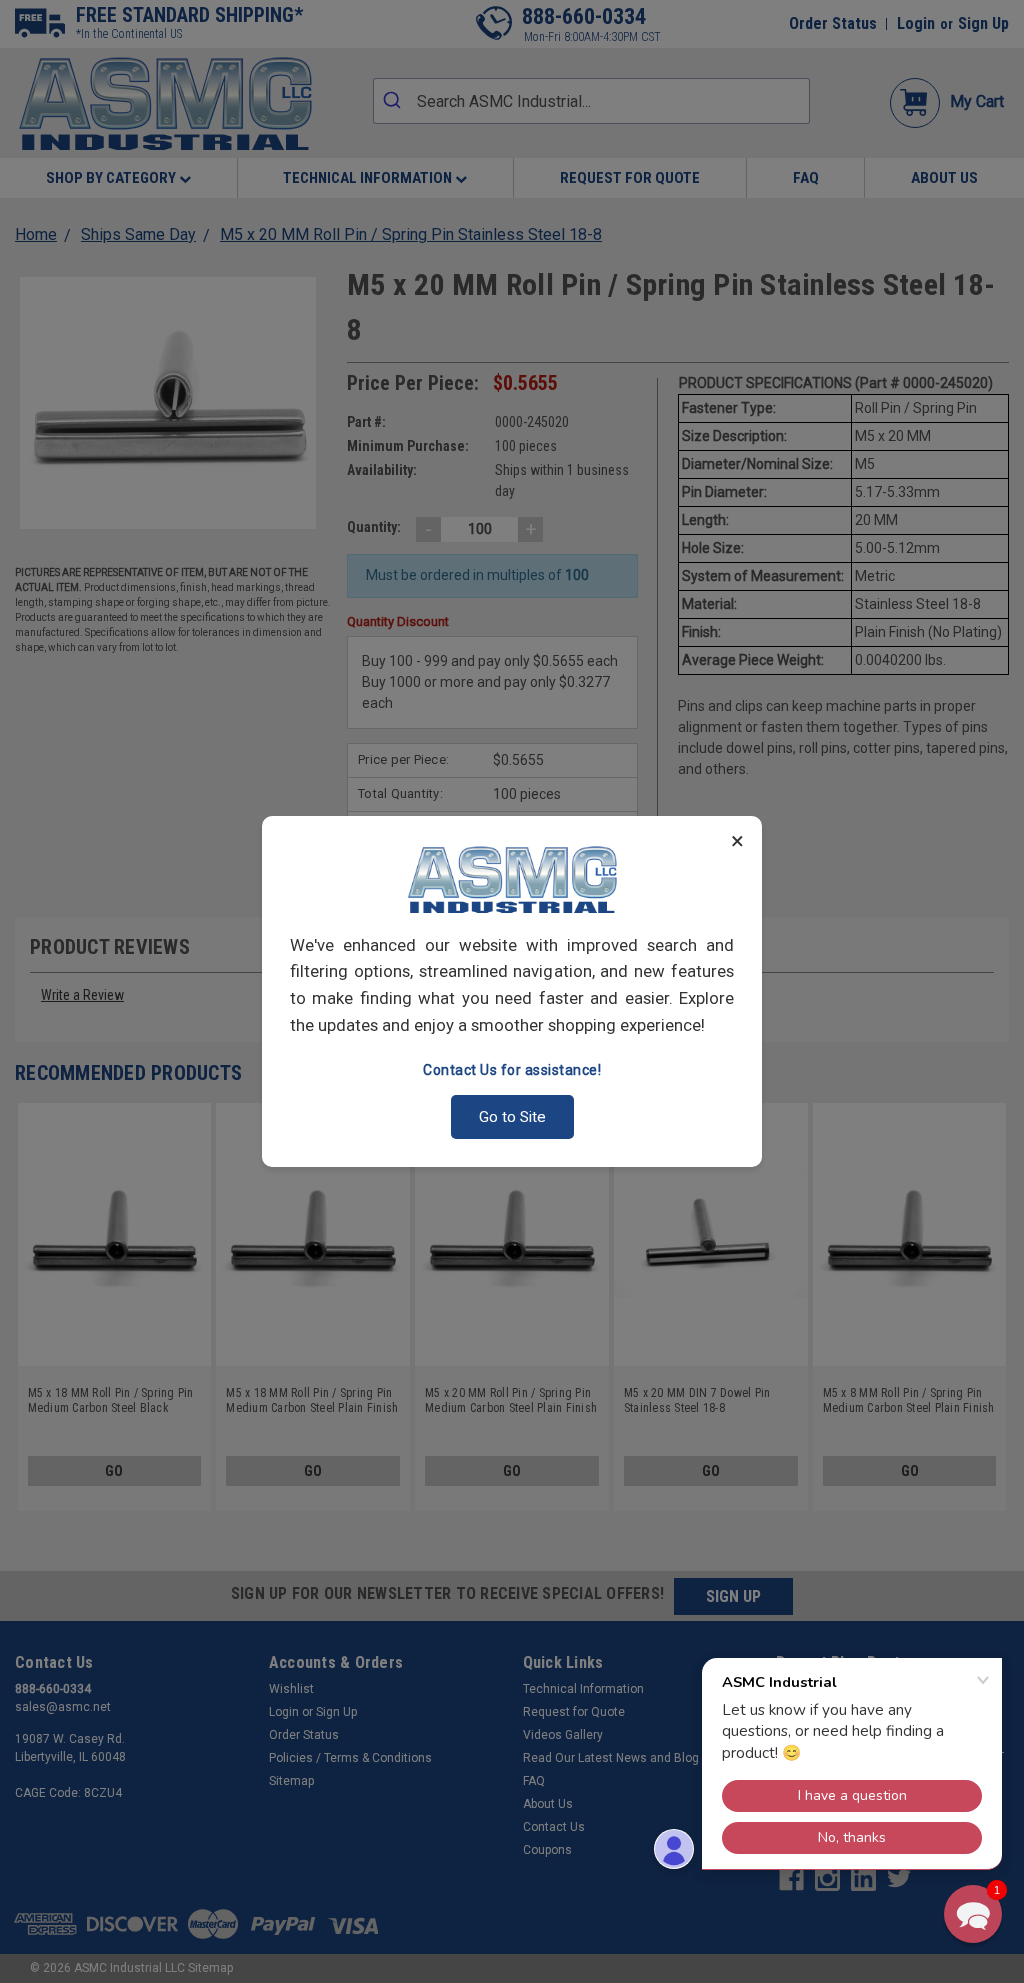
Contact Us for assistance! (512, 1070)
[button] (973, 1914)
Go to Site (512, 1117)
